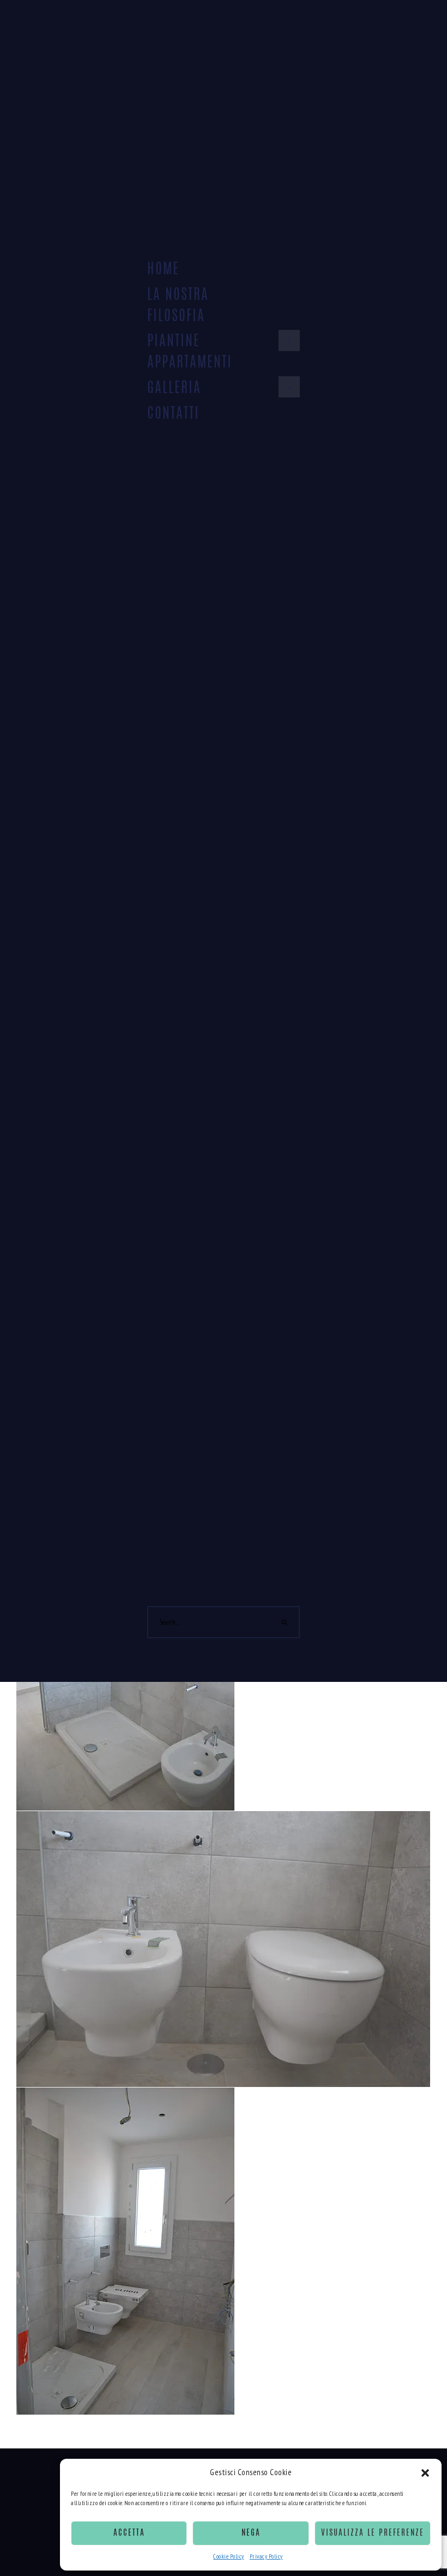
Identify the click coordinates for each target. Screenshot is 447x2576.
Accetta (129, 2533)
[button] (425, 2473)
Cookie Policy (229, 2556)
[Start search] (285, 1623)
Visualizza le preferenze (373, 2533)
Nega (251, 2533)
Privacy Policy (266, 2556)
